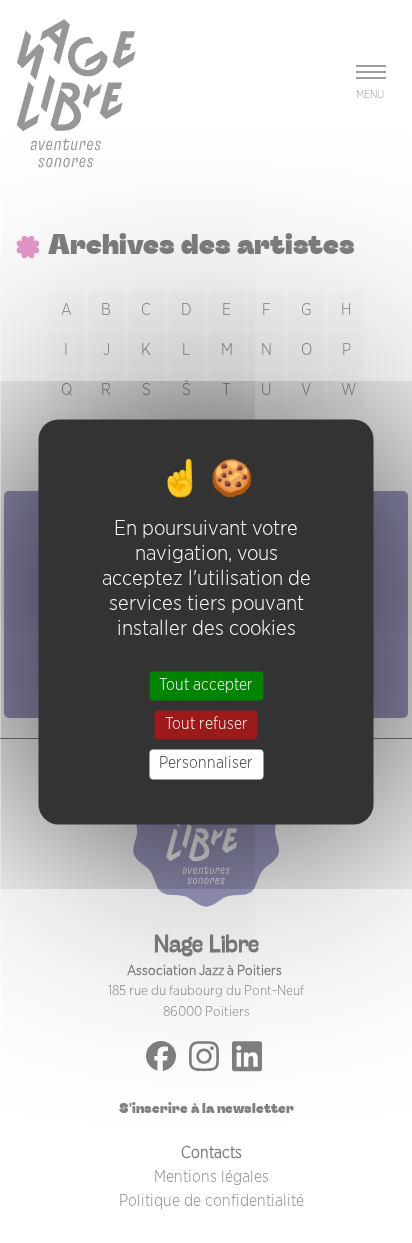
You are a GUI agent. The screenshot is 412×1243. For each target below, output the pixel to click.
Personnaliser (206, 764)
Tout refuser (206, 725)
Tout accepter (206, 685)
